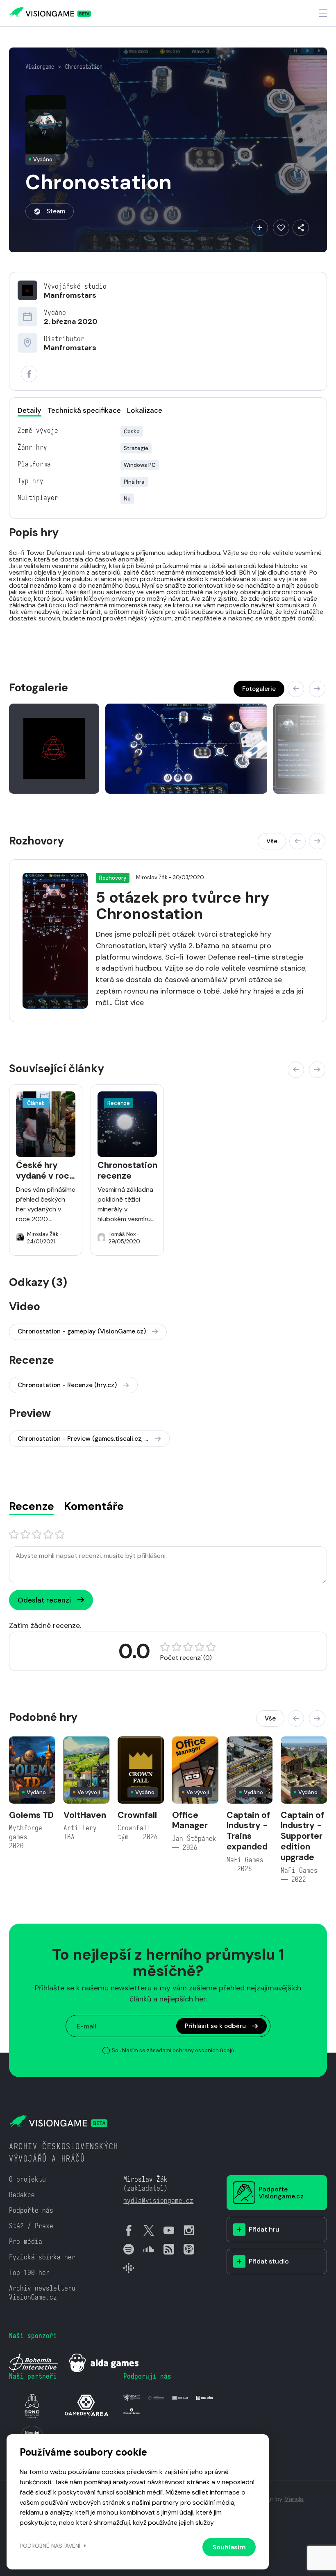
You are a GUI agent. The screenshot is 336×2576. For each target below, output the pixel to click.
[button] (296, 689)
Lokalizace (145, 410)
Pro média (26, 2242)
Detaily (30, 410)
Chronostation (84, 67)
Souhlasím (229, 2547)
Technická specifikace (84, 410)
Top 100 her (29, 2273)
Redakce (22, 2195)
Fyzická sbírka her (42, 2257)
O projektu (27, 2179)
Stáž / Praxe (31, 2226)
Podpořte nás (31, 2210)
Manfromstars (70, 295)
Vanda (294, 2499)
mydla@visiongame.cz (158, 2201)
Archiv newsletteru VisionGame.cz (42, 2293)
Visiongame (40, 67)
